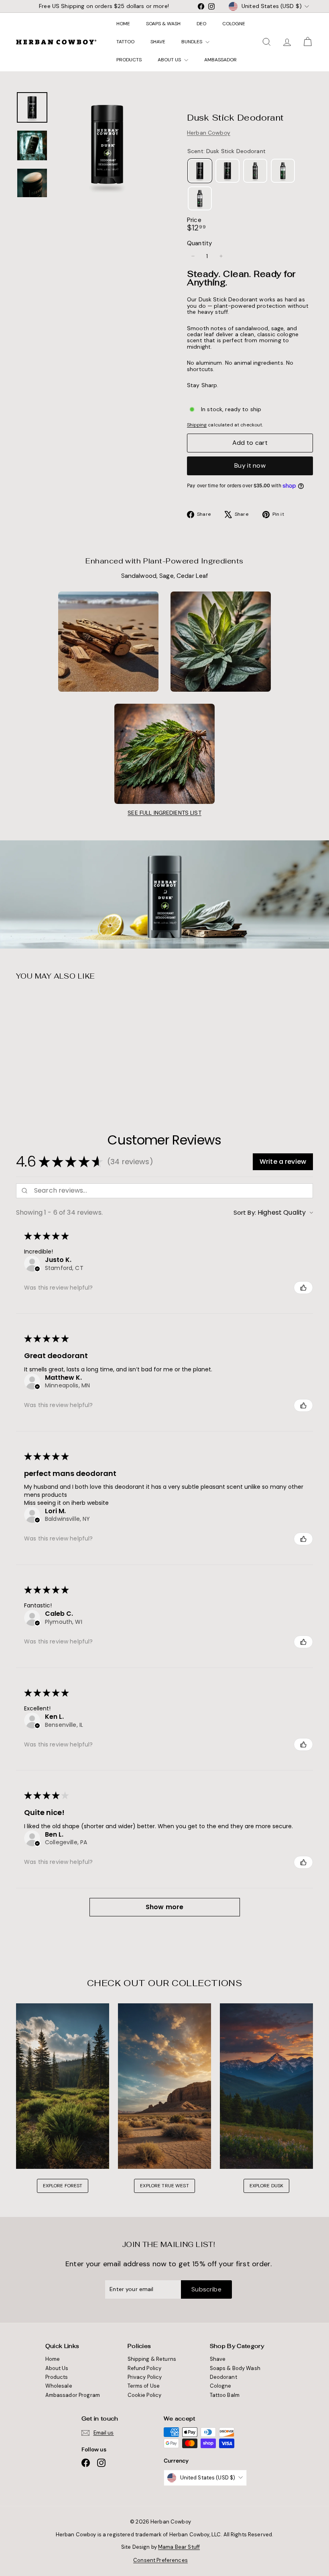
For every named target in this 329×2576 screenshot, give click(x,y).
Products (129, 60)
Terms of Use (144, 2386)
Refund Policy (145, 2368)
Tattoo (125, 42)
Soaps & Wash (163, 24)
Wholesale (59, 2386)
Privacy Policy (145, 2377)
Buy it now (250, 465)
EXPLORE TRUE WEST (164, 2186)
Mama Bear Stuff (179, 2547)
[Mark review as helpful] (303, 1288)
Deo (201, 24)
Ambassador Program (73, 2395)
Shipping (197, 425)
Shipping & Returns (152, 2359)
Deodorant (223, 2377)
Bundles (192, 42)
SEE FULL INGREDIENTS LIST (164, 813)
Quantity (199, 243)
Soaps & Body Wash (235, 2368)
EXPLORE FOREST (63, 2186)
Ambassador (220, 60)
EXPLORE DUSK (267, 2186)
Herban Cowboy (209, 133)
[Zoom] (107, 144)
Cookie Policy (145, 2395)
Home (123, 24)
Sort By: (245, 1212)
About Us (170, 60)
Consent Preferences (160, 2560)
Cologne (234, 24)
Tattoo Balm (225, 2395)
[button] (283, 1162)
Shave (158, 42)
